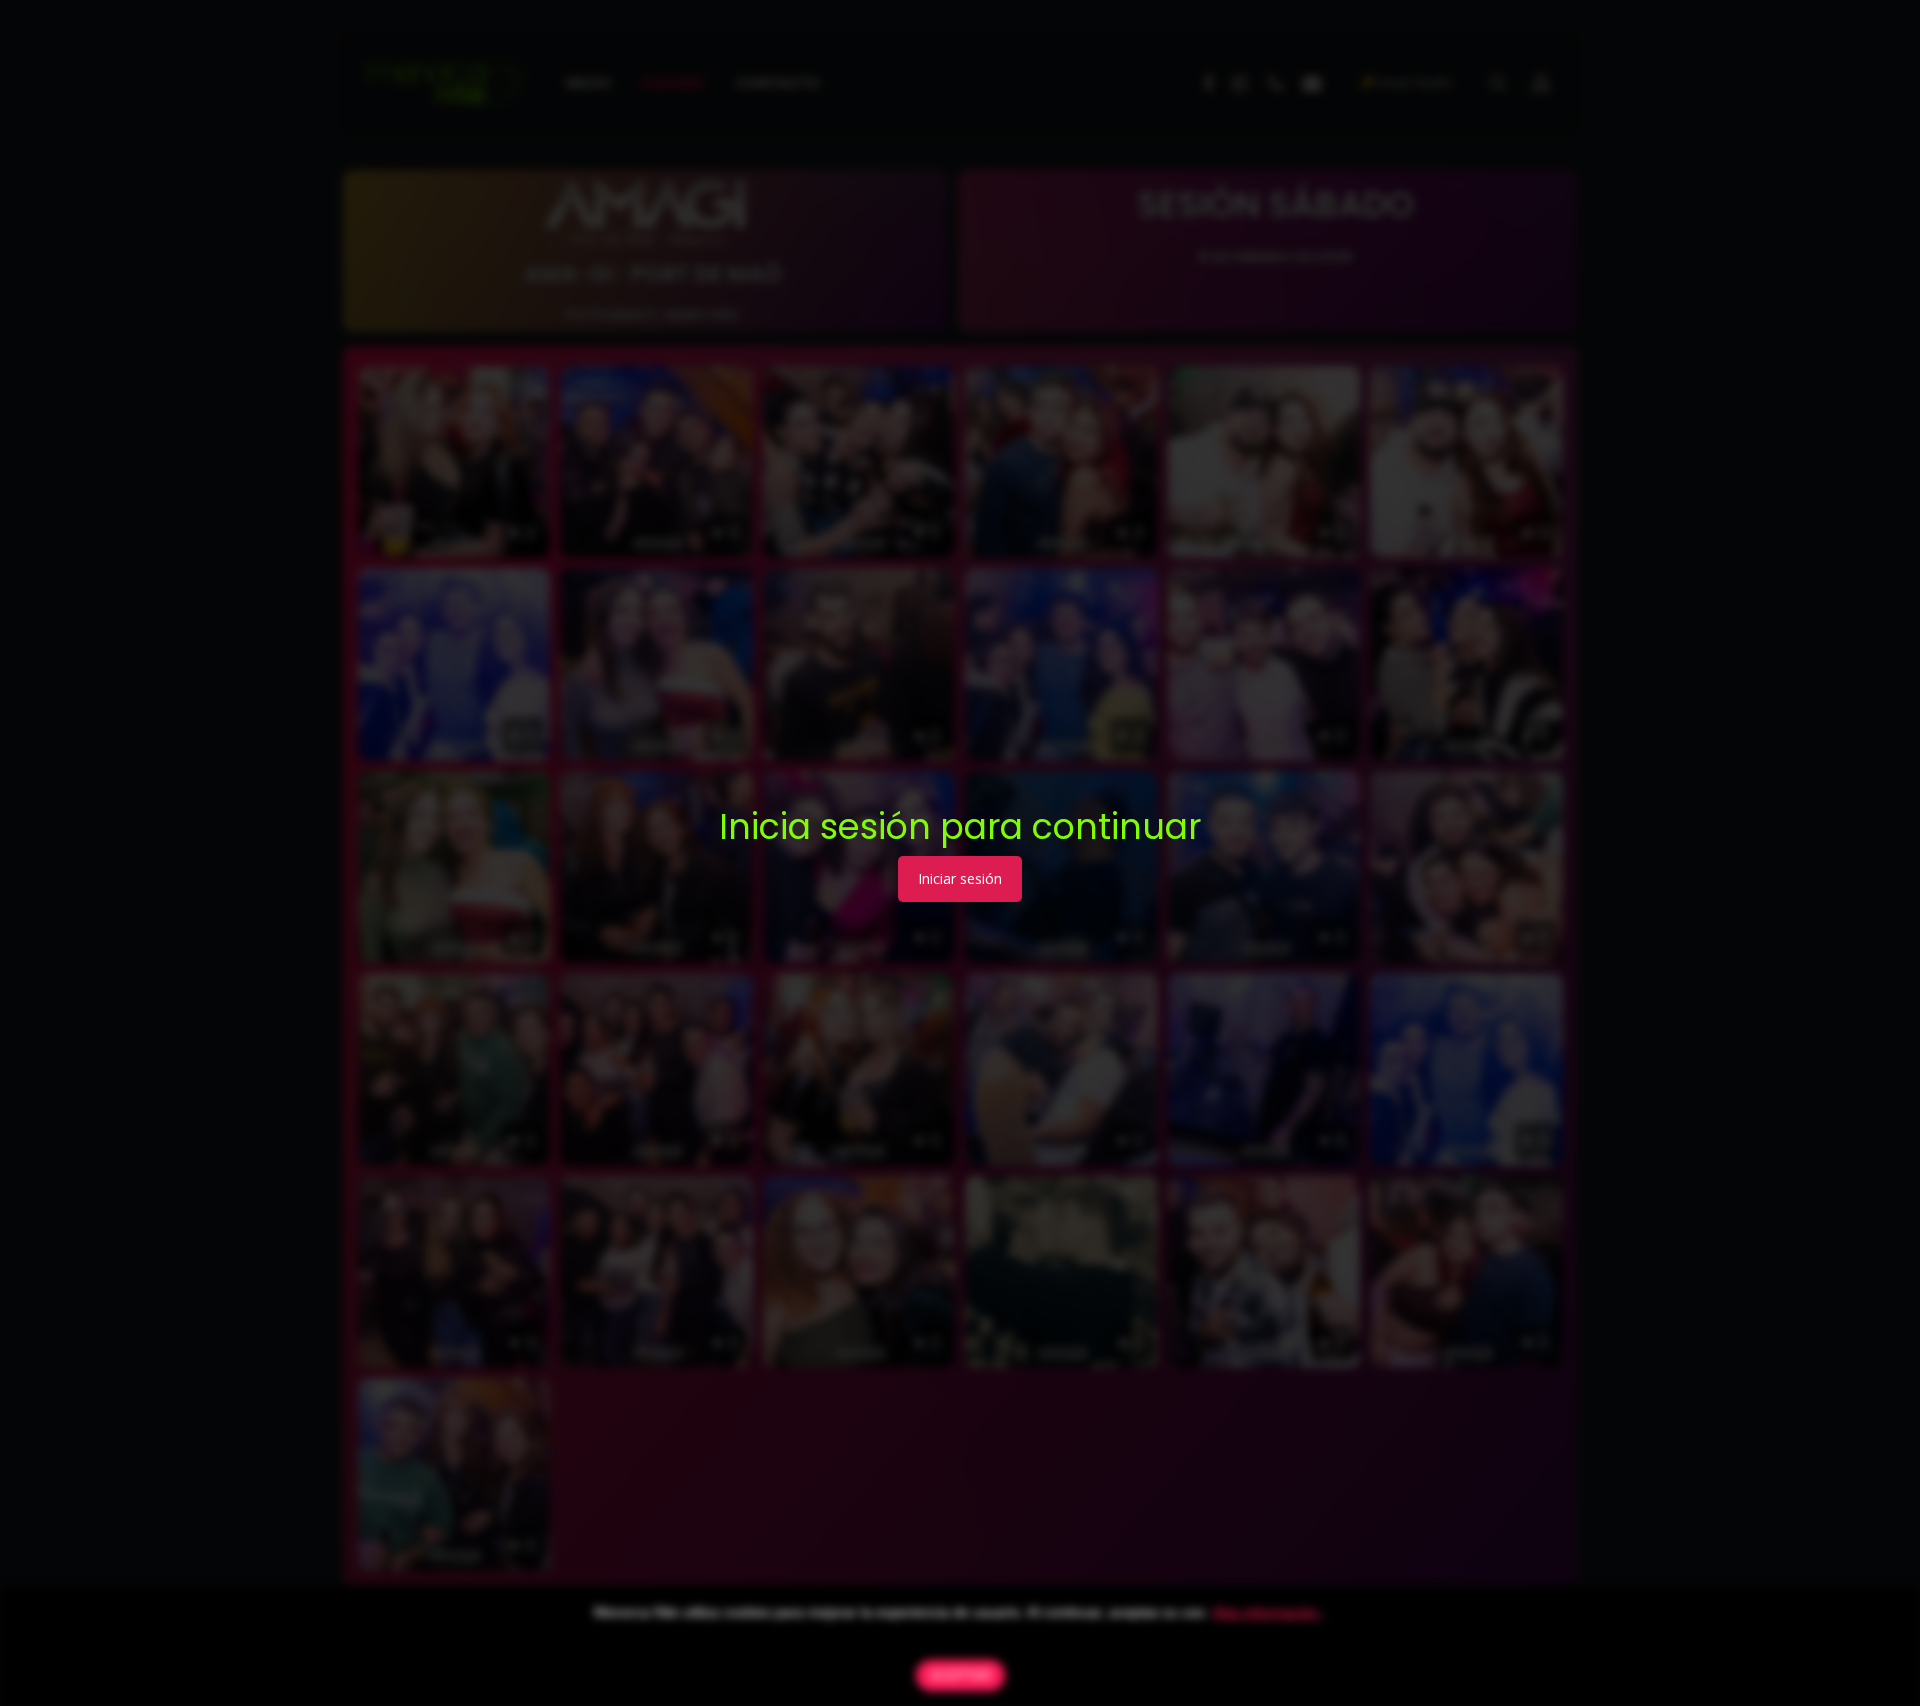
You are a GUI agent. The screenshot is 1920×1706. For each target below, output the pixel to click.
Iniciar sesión (960, 878)
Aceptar (960, 1675)
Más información (1267, 1612)
